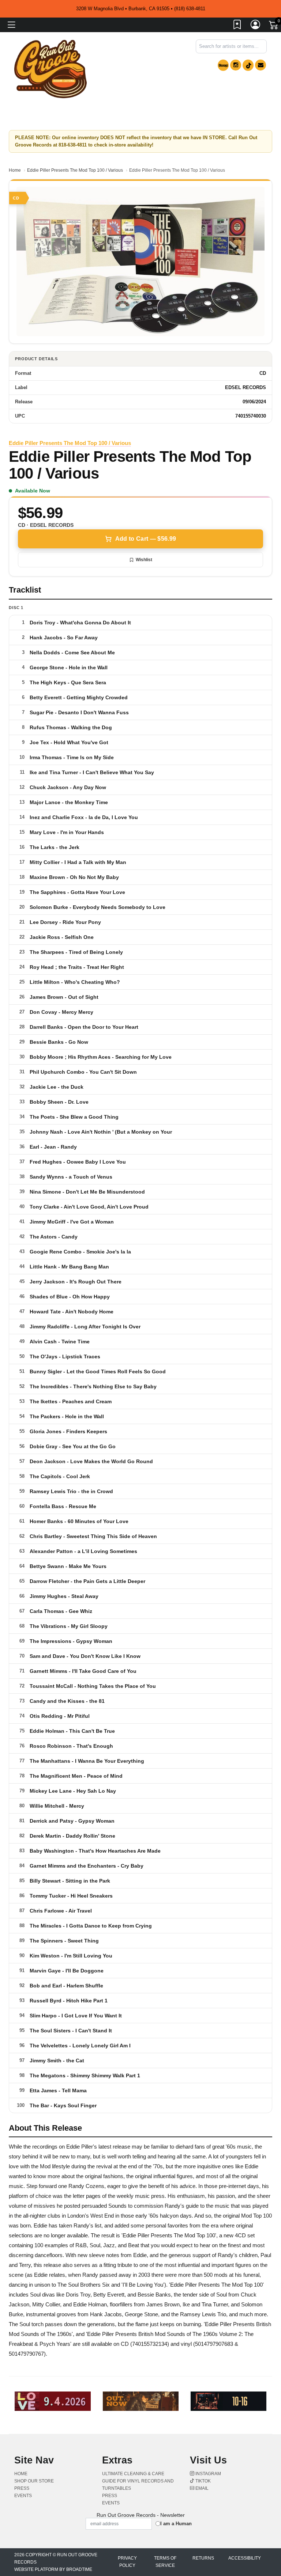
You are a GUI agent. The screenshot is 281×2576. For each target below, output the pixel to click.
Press (22, 2488)
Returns (203, 2558)
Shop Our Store (34, 2481)
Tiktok (203, 2481)
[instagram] (236, 65)
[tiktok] (248, 65)
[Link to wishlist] (237, 26)
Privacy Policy (127, 2562)
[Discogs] (223, 65)
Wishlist (144, 560)
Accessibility (245, 2558)
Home (15, 170)
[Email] (261, 65)
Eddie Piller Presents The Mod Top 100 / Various (75, 170)
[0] (274, 26)
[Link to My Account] (256, 26)
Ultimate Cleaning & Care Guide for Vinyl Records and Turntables (138, 2481)
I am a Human (176, 2524)
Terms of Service (165, 2562)
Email (201, 2488)
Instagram (208, 2474)
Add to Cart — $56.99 (146, 539)
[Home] (50, 69)
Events (23, 2496)
